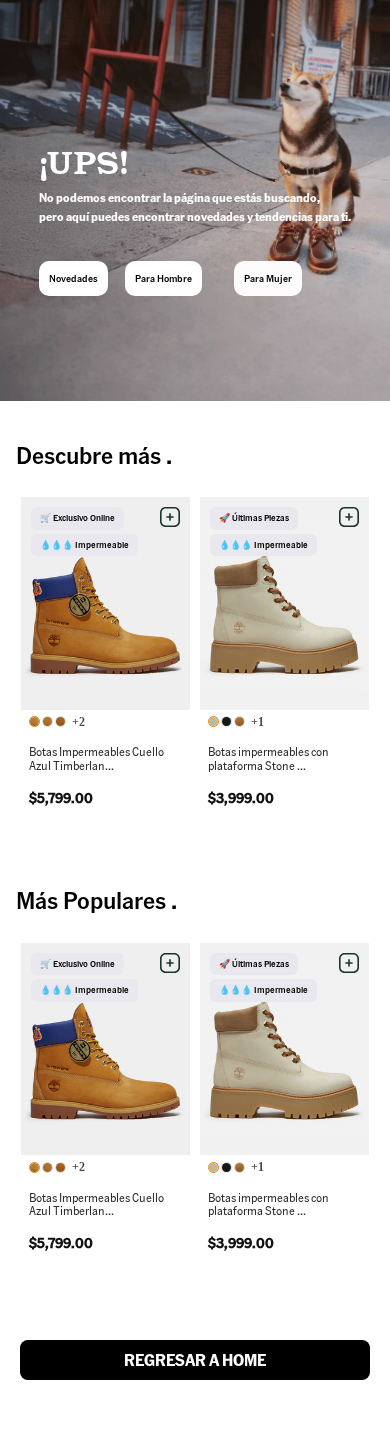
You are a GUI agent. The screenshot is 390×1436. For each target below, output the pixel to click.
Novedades (73, 278)
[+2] (49, 722)
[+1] (228, 722)
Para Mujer (268, 278)
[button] (170, 517)
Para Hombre (163, 278)
